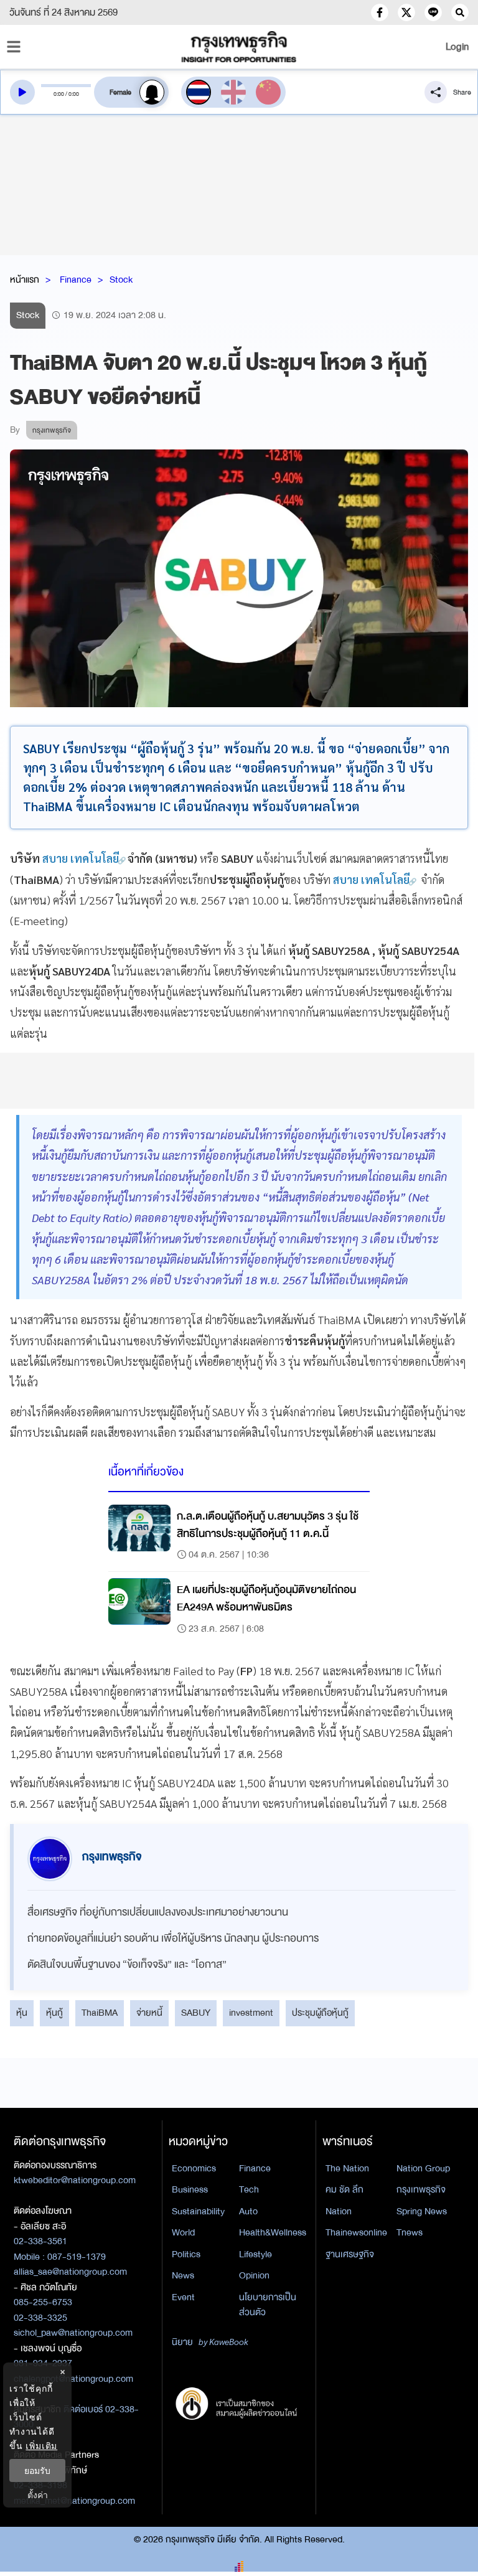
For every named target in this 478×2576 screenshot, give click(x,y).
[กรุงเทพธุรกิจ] (239, 47)
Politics (186, 2254)
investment (251, 2013)
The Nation (347, 2168)
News (183, 2275)
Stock (121, 280)
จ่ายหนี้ (149, 2013)
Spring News (422, 2211)
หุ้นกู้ (54, 2013)
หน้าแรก (25, 280)
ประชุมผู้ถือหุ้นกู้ (320, 2013)
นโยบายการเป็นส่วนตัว (268, 2305)
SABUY (196, 2013)
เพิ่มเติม (41, 2446)
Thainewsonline (356, 2232)
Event (183, 2297)
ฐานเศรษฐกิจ (350, 2254)
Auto (248, 2211)
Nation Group (423, 2168)
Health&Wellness (273, 2232)
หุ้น (22, 2013)
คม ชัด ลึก (344, 2189)
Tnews (410, 2232)
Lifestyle (255, 2254)
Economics (194, 2168)
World (183, 2232)
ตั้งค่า (38, 2495)
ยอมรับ (37, 2470)
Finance (76, 280)
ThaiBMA (100, 2013)
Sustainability (198, 2211)
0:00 (59, 94)
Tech (249, 2189)
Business (190, 2189)
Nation (339, 2211)
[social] (380, 12)
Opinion (254, 2275)
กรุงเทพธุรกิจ (421, 2189)
